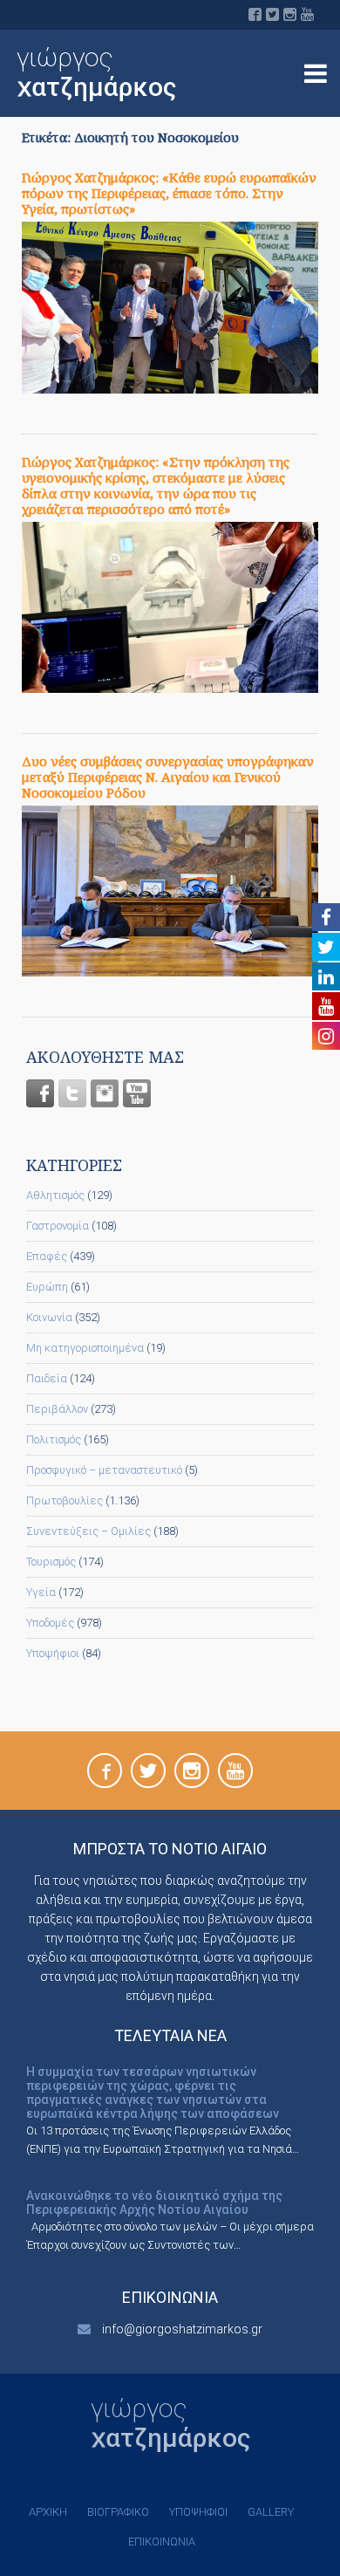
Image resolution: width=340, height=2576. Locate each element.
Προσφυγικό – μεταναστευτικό (104, 1470)
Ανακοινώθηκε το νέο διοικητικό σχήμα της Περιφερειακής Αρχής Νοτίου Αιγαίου (154, 2203)
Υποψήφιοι (53, 1653)
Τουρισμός (51, 1562)
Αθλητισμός (55, 1195)
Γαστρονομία (58, 1226)
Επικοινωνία (162, 2542)
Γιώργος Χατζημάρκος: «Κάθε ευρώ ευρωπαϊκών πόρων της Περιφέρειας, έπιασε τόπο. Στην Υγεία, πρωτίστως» (169, 193)
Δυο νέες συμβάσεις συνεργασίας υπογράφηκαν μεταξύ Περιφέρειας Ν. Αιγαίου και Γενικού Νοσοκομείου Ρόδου (168, 777)
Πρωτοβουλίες (65, 1500)
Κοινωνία (49, 1317)
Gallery (271, 2512)
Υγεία (41, 1592)
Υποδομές (50, 1623)
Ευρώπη (47, 1287)
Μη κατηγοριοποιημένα (85, 1348)
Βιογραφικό (118, 2512)
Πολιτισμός (54, 1439)
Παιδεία (47, 1378)
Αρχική (48, 2512)
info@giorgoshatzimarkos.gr (182, 2329)
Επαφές (47, 1256)
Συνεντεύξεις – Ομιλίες (88, 1531)
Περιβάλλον (57, 1409)
